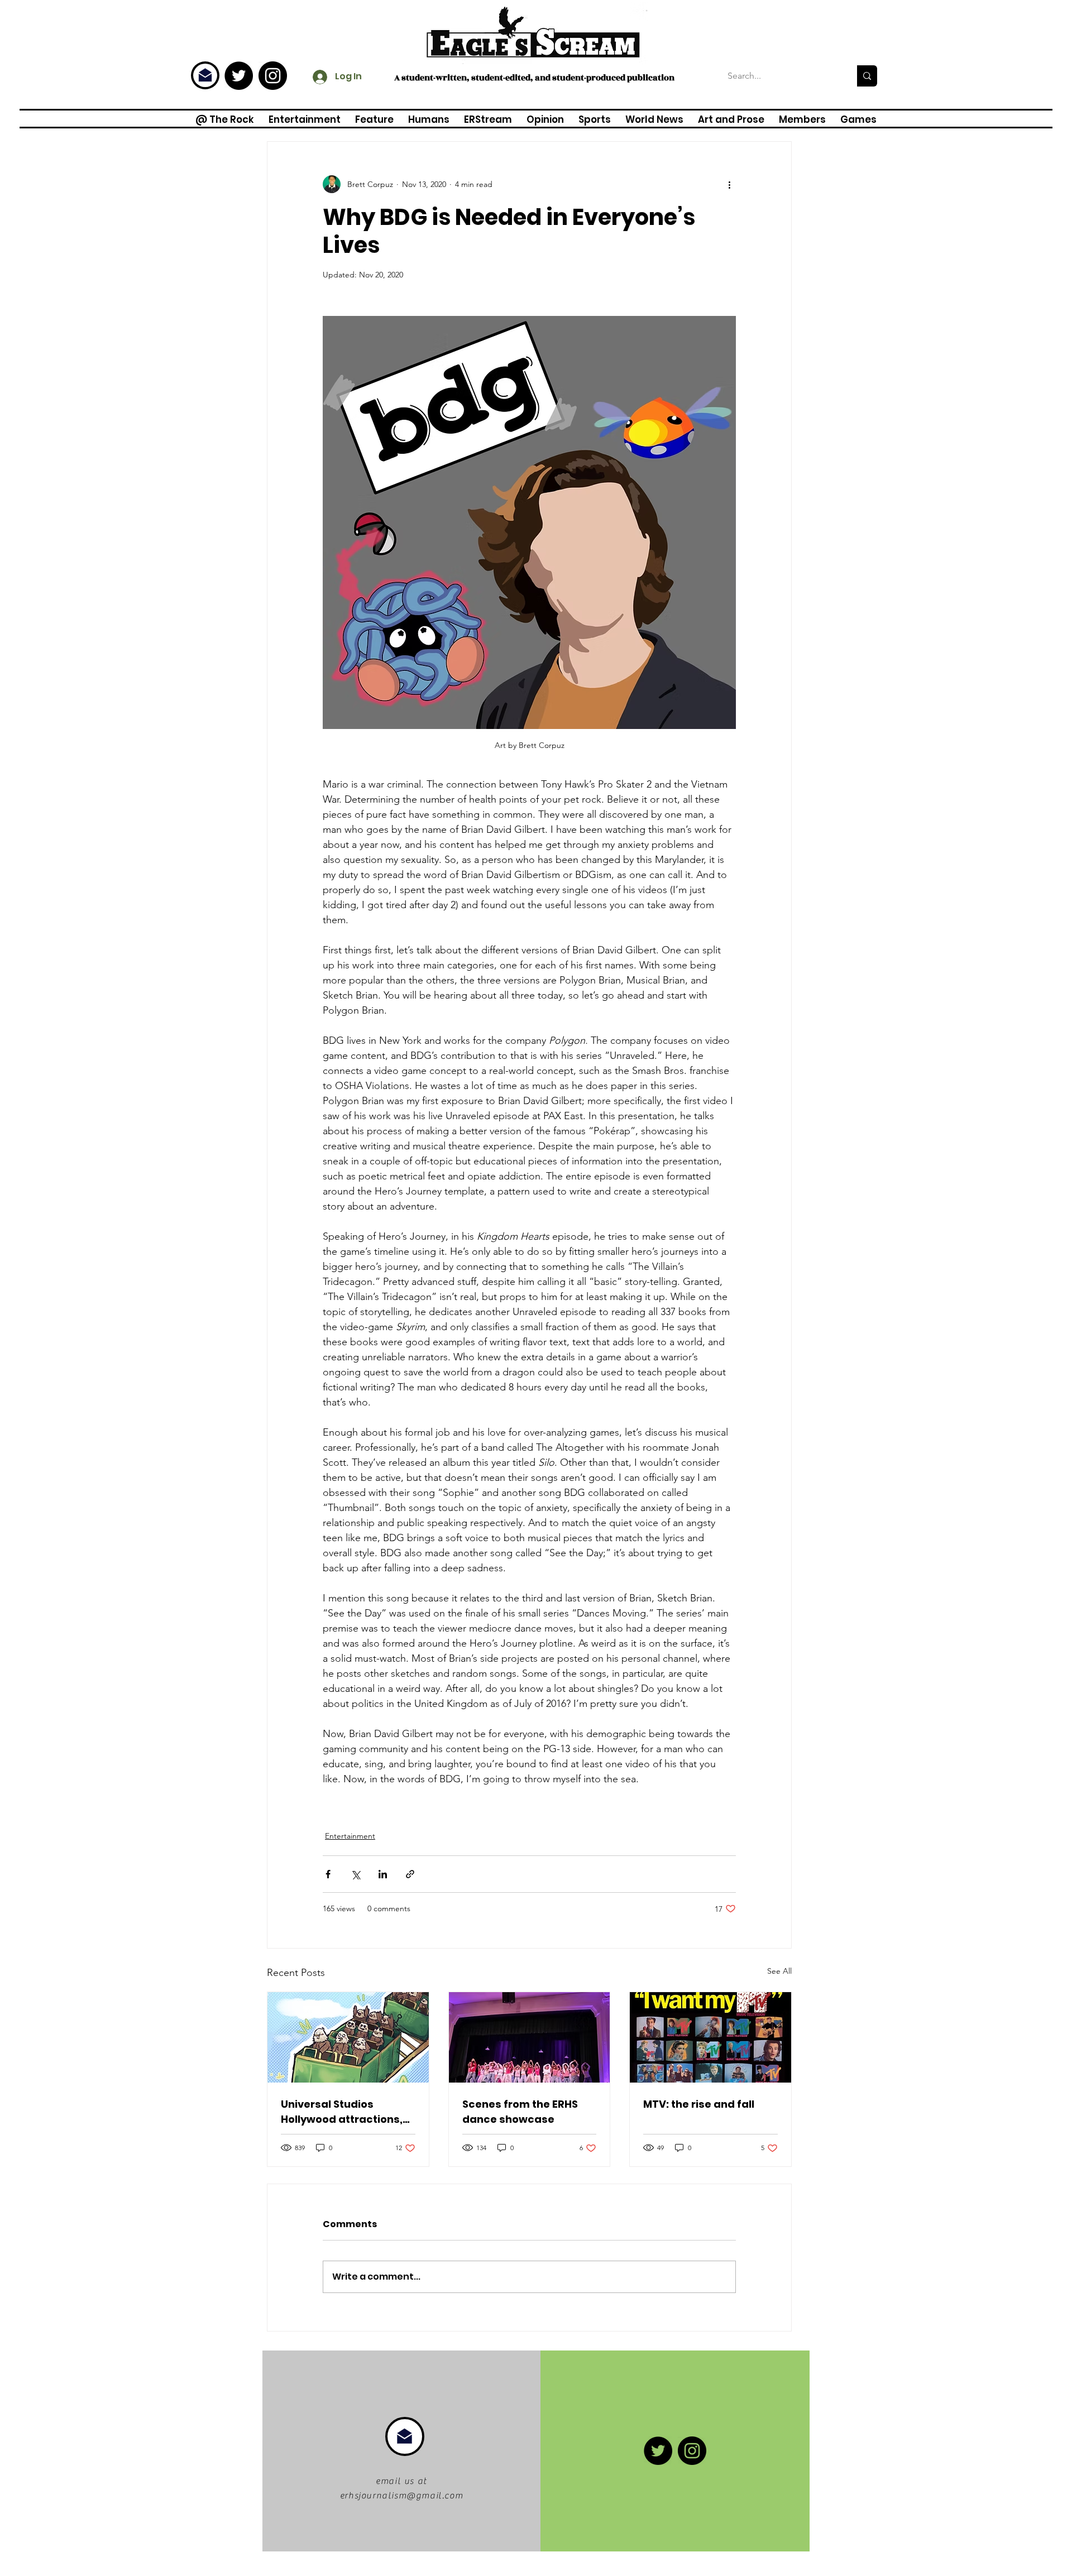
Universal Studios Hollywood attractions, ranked (342, 2112)
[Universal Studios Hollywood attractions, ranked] (348, 2037)
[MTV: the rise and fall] (710, 2037)
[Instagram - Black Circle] (273, 76)
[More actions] (729, 184)
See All (779, 1971)
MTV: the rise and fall (699, 2104)
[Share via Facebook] (328, 1874)
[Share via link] (410, 1874)
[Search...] (867, 76)
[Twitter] (239, 76)
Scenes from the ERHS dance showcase (520, 2112)
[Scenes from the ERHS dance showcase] (530, 2037)
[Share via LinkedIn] (383, 1874)
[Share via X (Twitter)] (355, 1874)
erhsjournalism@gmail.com (401, 2496)
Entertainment (350, 1836)
